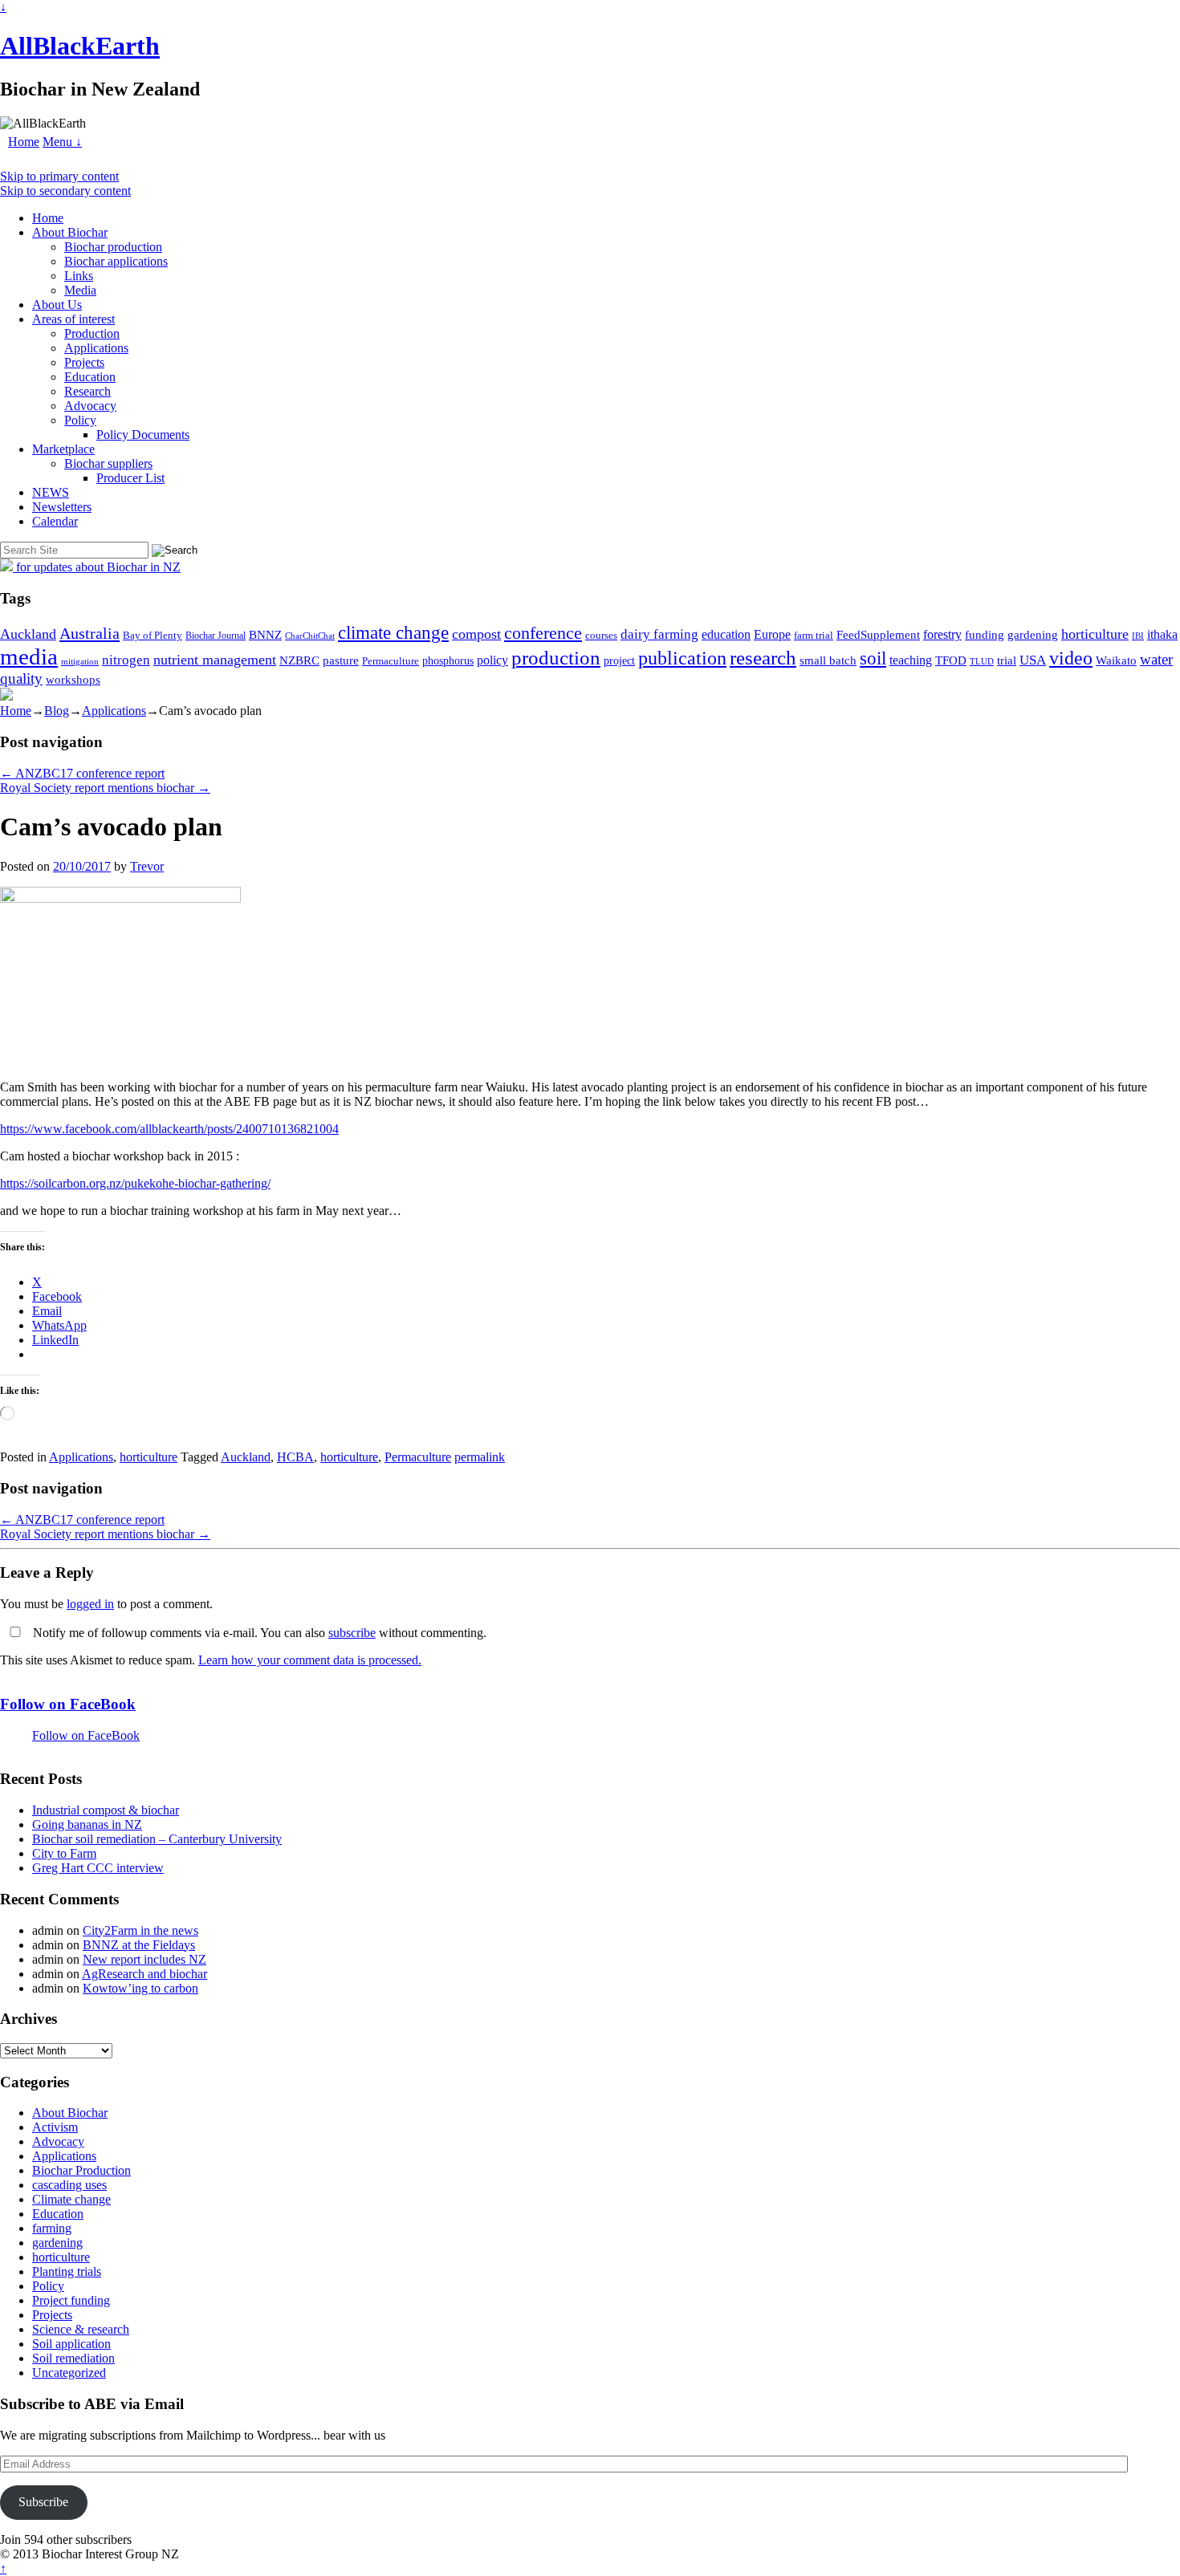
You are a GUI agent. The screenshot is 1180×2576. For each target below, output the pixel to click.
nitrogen (126, 660)
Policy (80, 420)
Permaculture (391, 661)
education (726, 634)
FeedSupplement (878, 634)
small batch (828, 660)
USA (1033, 660)
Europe (772, 634)
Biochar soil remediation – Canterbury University (157, 1839)
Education (90, 377)
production (556, 658)
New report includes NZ (144, 1959)
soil (873, 658)
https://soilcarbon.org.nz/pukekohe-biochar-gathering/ (135, 1183)
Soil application (71, 2344)
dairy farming (659, 634)
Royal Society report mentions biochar (105, 788)
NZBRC (299, 660)
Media (80, 290)
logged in (90, 1604)
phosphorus (448, 661)
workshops (73, 679)
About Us (57, 305)
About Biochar (70, 232)
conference (543, 633)
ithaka (1162, 634)
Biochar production (113, 247)
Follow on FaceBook (68, 1704)
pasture (341, 660)
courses (601, 636)
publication (682, 658)
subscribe (352, 1633)
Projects (84, 362)
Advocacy (90, 406)
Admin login (214, 2554)
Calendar (55, 521)
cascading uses (69, 2185)
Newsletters (62, 507)
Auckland (28, 634)
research (763, 658)
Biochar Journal (216, 636)
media (29, 656)
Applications (96, 348)
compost (476, 634)
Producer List (130, 478)
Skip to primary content (59, 176)
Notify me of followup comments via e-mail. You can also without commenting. (258, 1633)
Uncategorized (69, 2373)
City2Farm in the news (140, 1930)
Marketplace (63, 449)
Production (92, 333)
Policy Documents (143, 435)
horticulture (1095, 634)
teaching (911, 660)
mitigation (80, 661)
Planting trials (67, 2271)
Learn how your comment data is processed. (310, 1660)
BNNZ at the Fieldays (139, 1945)
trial (1007, 660)
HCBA (295, 1457)
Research (87, 391)
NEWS (51, 492)
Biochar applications (116, 261)
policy (492, 660)
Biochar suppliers (108, 463)
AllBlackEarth (80, 46)
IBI (1138, 636)
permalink (480, 1457)
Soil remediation (73, 2358)
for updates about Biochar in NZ (97, 567)
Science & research (81, 2329)
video (1071, 658)
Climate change (71, 2199)
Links (79, 276)
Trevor (147, 866)
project (619, 661)
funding (985, 634)
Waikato (1116, 660)
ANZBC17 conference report (82, 773)
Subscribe (43, 2502)
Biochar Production (81, 2170)
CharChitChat (310, 636)
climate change (393, 632)
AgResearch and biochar (144, 1974)
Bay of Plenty (153, 635)
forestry (942, 634)
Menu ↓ (62, 142)
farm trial (814, 635)
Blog (57, 711)
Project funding (71, 2300)
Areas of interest (73, 319)
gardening (1033, 634)
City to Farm (64, 1853)
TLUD (982, 661)
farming (52, 2228)
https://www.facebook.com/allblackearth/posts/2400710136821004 (169, 1129)
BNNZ (265, 635)
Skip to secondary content (65, 191)
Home (24, 142)
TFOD (951, 660)
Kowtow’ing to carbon (140, 1988)
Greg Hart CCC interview (98, 1868)
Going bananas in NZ (87, 1824)
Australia (90, 633)
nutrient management (215, 660)
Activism (55, 2127)
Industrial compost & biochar (106, 1810)
